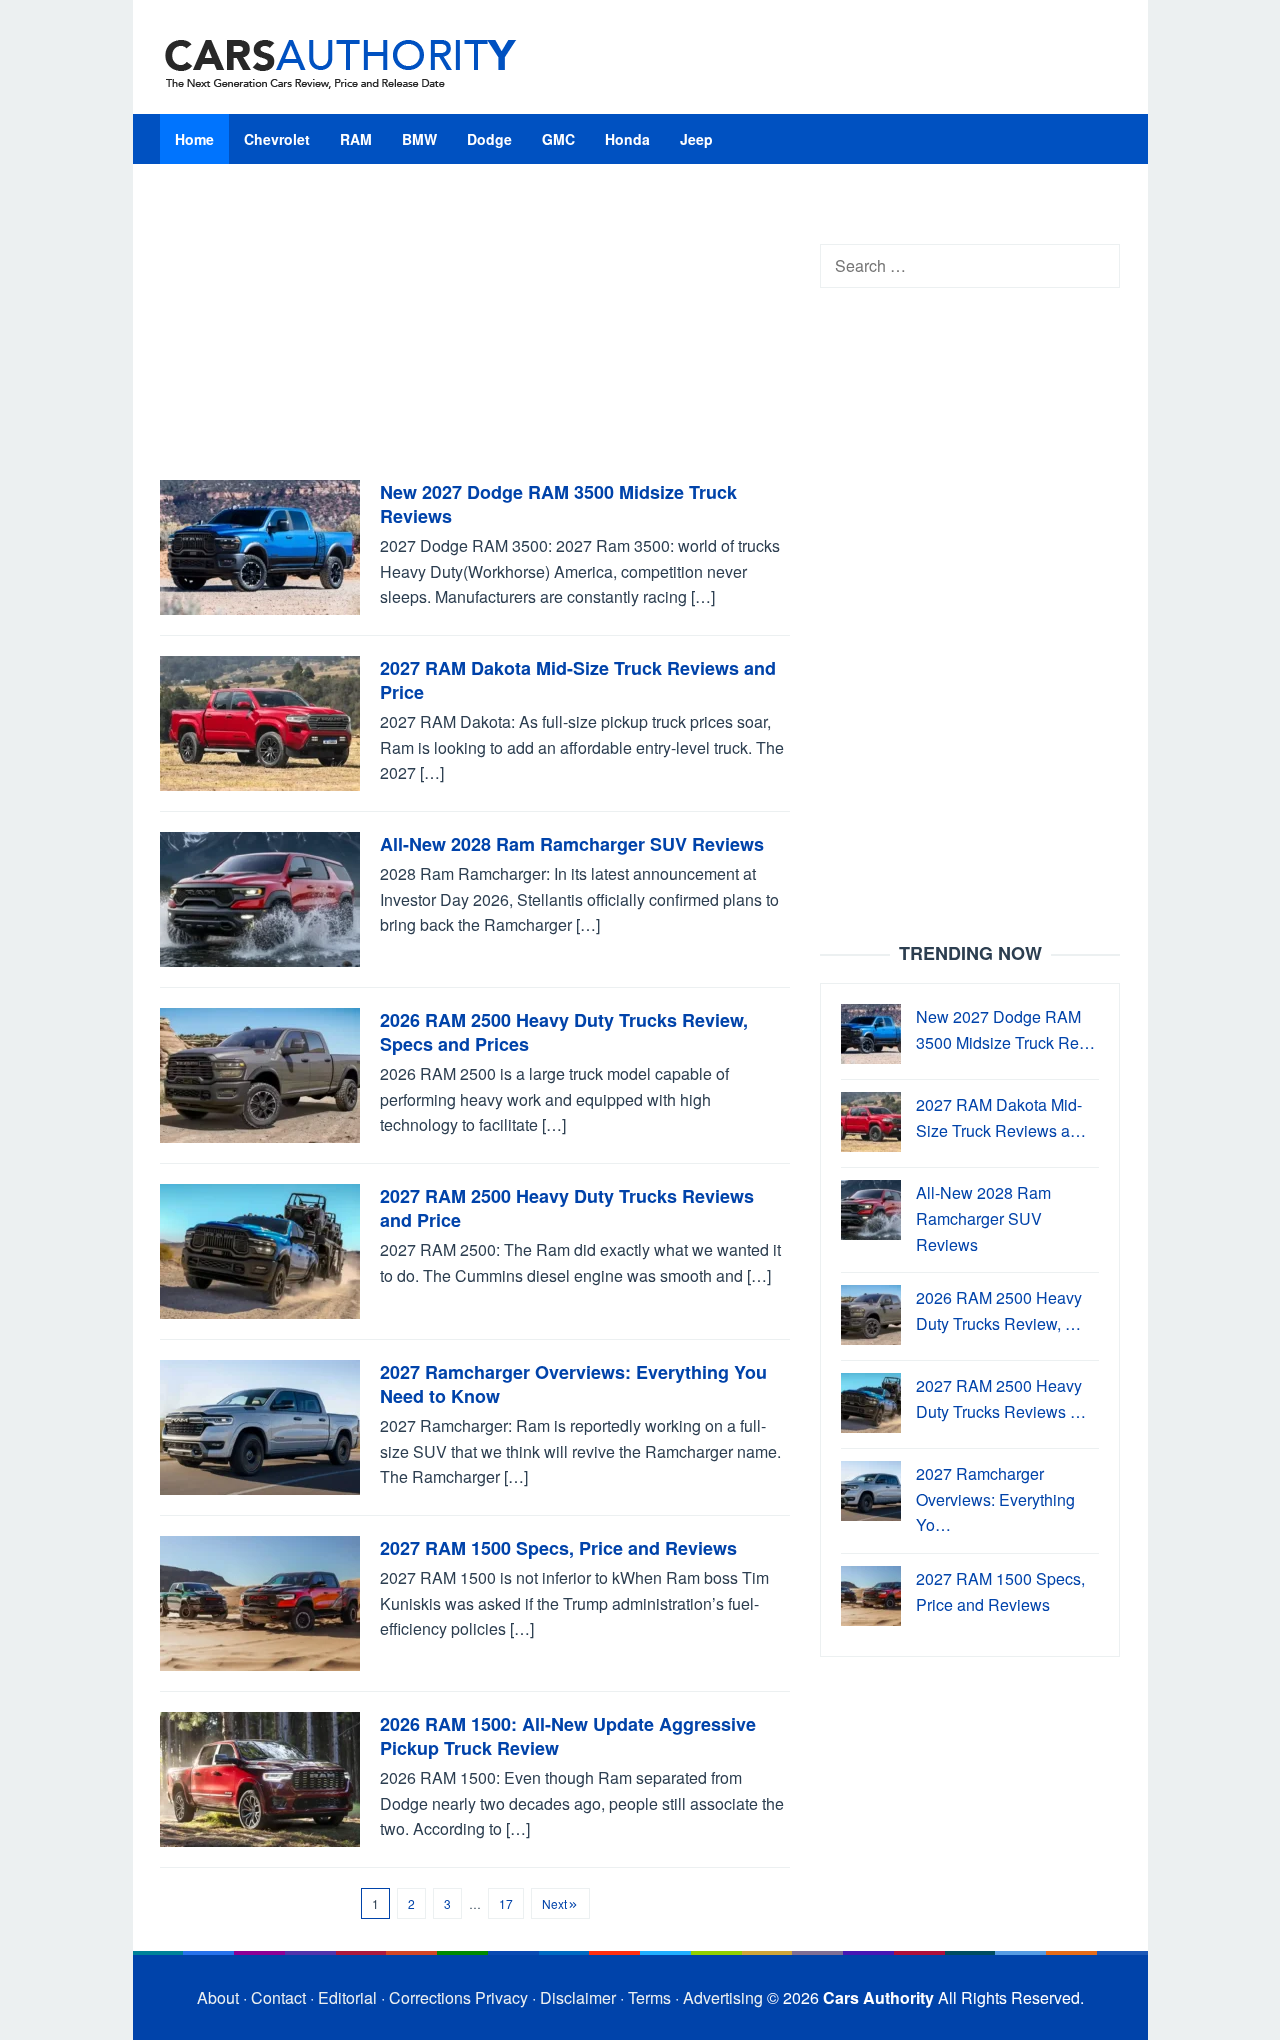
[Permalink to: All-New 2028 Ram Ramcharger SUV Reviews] (260, 897)
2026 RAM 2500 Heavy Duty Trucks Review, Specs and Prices (564, 1032)
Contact (278, 1997)
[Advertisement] (475, 332)
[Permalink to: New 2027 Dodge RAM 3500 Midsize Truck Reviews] (260, 545)
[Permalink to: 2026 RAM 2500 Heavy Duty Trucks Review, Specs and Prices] (260, 1073)
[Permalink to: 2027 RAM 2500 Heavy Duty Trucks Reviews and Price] (260, 1249)
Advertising (723, 1997)
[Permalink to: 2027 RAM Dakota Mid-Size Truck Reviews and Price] (260, 721)
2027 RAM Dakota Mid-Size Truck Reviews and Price (578, 680)
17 (506, 1903)
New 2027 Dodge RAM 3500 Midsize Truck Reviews (558, 504)
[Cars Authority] (341, 62)
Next (554, 1903)
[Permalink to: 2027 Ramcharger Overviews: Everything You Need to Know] (260, 1425)
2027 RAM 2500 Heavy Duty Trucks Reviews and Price (567, 1208)
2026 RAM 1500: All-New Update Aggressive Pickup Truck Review (568, 1736)
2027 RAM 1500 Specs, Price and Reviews (558, 1548)
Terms (649, 1997)
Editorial (347, 1997)
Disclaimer (578, 1997)
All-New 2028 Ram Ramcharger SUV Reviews (572, 844)
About (218, 1997)
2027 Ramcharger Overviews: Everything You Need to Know (573, 1384)
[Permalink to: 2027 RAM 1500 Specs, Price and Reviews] (260, 1601)
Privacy (501, 1997)
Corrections (430, 1997)
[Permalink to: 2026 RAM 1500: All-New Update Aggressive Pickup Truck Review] (260, 1777)
